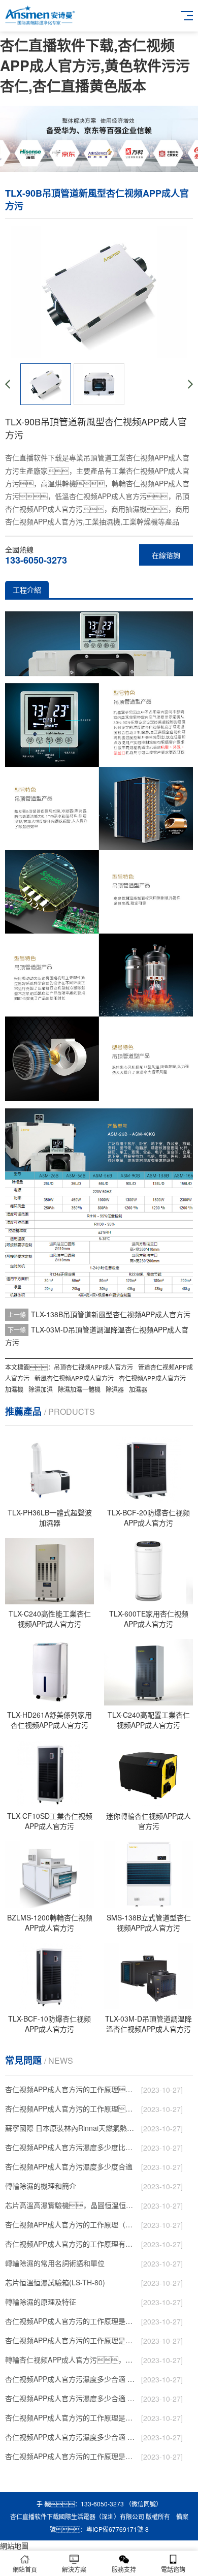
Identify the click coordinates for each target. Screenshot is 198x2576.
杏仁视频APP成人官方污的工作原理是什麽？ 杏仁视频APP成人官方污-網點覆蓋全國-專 (71, 2417)
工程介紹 (27, 589)
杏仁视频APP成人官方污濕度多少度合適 (69, 2166)
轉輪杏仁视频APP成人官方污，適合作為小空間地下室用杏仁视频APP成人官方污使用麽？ (71, 2360)
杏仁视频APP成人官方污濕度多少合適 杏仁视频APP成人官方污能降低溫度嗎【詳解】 (71, 2398)
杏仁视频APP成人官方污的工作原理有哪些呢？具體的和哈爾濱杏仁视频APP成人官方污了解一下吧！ (71, 2244)
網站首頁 (25, 2569)
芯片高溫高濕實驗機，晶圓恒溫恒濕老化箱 (71, 2205)
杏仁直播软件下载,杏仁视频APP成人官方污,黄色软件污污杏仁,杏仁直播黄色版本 (95, 65)
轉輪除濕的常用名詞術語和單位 (55, 2263)
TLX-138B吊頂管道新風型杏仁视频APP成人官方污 (111, 1314)
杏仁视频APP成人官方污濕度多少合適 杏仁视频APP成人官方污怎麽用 (71, 2437)
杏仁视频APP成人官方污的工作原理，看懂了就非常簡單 (71, 2108)
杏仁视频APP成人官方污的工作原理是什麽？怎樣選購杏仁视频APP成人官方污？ (71, 2340)
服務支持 (124, 2569)
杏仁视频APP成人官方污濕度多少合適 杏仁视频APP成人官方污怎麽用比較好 (71, 2379)
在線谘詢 (166, 555)
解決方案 (74, 2569)
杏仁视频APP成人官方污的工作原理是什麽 (71, 2456)
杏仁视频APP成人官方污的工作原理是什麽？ (71, 2321)
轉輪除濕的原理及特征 (41, 2302)
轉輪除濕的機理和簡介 (41, 2186)
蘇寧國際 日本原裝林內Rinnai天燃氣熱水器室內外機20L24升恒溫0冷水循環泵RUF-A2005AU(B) (71, 2128)
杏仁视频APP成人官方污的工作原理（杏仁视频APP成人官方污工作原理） (71, 2224)
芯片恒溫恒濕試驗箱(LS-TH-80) (55, 2282)
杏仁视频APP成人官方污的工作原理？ (71, 2089)
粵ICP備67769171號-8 (118, 2529)
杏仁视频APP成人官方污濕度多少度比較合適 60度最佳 (71, 2147)
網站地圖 (14, 2546)
